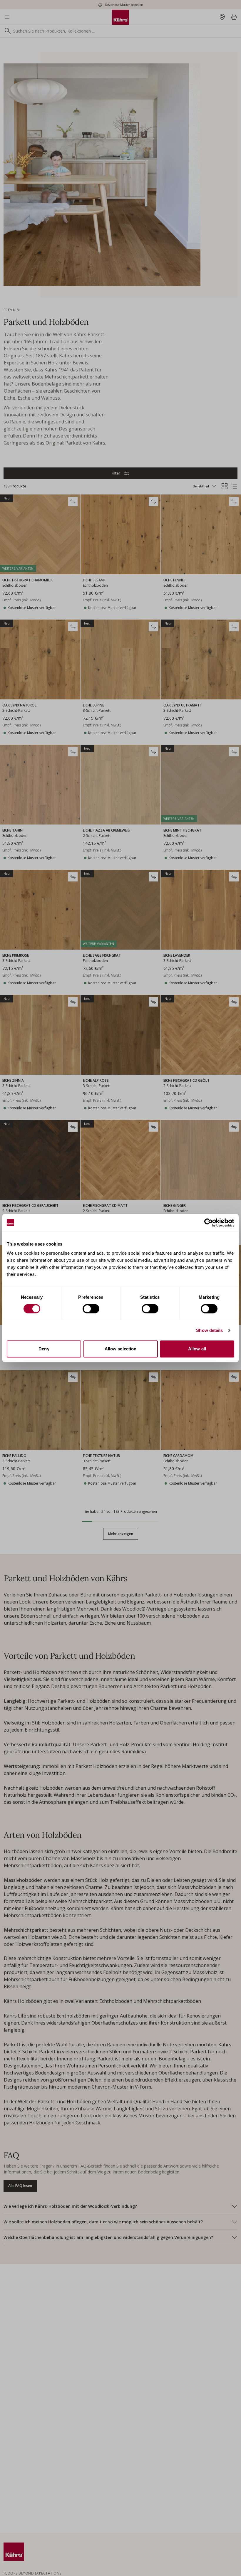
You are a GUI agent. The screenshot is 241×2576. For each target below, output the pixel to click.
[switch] (91, 1309)
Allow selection (121, 1349)
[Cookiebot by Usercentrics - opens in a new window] (209, 1223)
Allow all (197, 1349)
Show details (209, 1330)
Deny (44, 1349)
